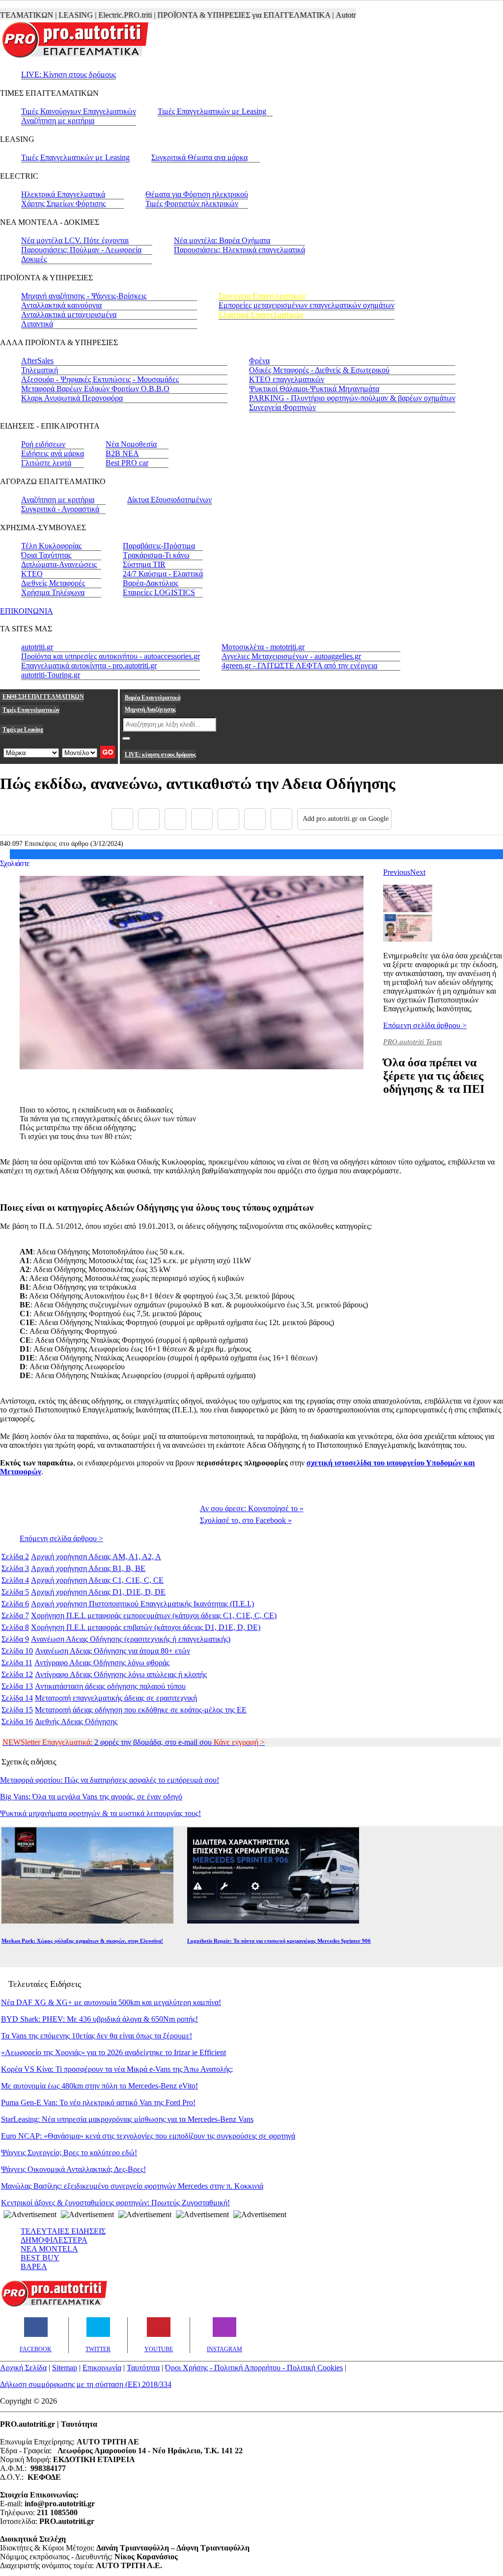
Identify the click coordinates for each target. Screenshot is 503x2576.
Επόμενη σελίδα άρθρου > (425, 1025)
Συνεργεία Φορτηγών (282, 407)
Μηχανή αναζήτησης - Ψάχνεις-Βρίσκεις (84, 296)
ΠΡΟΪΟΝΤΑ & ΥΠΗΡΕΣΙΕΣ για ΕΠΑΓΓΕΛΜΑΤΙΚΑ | (221, 15)
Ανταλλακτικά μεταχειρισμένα (69, 314)
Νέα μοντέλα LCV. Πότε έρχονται (75, 240)
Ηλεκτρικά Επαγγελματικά (63, 194)
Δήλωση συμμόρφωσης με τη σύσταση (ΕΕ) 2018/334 (86, 2384)
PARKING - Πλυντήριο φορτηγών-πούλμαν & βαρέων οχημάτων (352, 398)
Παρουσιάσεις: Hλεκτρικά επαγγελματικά (239, 250)
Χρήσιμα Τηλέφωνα (53, 592)
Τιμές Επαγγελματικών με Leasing (212, 111)
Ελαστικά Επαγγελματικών (261, 314)
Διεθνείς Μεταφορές (53, 583)
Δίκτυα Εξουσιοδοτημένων (169, 500)
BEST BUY (40, 2258)
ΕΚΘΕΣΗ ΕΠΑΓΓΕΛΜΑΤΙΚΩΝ (43, 697)
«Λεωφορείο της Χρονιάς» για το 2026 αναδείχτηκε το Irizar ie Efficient (113, 2052)
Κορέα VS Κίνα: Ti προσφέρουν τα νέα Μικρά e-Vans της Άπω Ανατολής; (117, 2069)
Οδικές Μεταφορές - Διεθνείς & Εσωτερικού (319, 370)
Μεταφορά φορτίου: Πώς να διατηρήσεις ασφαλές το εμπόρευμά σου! (110, 1780)
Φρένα (259, 361)
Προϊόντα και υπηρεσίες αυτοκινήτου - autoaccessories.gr (111, 656)
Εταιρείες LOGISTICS (159, 592)
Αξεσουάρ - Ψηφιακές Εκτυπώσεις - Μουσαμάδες (100, 379)
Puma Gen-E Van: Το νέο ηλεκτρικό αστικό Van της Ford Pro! (98, 2102)
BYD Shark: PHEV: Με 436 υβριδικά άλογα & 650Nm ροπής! (99, 2019)
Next (418, 872)
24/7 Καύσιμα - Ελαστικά (163, 574)
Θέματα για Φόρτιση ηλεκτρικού (197, 194)
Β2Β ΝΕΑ (122, 453)
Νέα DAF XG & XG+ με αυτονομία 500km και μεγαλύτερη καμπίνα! (111, 2002)
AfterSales (37, 361)
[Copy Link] (281, 819)
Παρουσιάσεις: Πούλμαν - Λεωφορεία (81, 250)
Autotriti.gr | (330, 15)
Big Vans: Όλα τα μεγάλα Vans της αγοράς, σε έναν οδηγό (91, 1797)
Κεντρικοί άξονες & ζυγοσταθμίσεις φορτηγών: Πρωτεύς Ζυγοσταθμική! (115, 2203)
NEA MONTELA (49, 2249)
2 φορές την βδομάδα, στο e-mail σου (134, 1742)
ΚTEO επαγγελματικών (287, 379)
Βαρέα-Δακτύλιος (151, 583)
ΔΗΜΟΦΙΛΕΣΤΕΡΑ (54, 2240)
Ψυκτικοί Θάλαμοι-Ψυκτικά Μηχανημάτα (314, 389)
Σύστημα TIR (144, 564)
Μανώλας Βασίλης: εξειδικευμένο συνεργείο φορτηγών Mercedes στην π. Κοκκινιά (132, 2186)
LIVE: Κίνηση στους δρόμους (69, 74)
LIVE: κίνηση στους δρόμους (160, 755)
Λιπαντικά (37, 324)
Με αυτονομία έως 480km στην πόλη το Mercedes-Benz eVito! (99, 2086)
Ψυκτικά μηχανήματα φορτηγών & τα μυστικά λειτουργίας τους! (100, 1813)
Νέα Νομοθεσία (131, 444)
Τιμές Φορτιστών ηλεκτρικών (192, 203)
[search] (126, 738)
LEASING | (53, 15)
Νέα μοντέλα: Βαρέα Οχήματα (222, 240)
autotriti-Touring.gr (51, 675)
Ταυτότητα (143, 2368)
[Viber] (202, 819)
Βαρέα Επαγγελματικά (153, 698)
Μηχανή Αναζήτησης (150, 709)
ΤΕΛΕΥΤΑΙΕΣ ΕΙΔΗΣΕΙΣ (63, 2231)
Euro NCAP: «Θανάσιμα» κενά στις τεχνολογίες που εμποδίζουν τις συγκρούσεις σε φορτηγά (148, 2136)
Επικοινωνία (102, 2368)
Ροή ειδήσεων (43, 444)
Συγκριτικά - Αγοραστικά (60, 509)
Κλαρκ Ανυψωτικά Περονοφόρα (72, 398)
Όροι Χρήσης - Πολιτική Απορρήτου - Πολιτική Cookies (254, 2368)
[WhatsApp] (228, 819)
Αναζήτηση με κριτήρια (58, 121)
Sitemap (65, 2368)
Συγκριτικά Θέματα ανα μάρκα (199, 157)
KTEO (32, 574)
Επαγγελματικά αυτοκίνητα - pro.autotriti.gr (89, 665)
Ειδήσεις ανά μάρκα (53, 453)
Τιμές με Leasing (23, 730)
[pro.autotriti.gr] (54, 2305)
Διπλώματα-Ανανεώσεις (59, 564)
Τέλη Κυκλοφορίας (51, 546)
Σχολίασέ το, (246, 1520)
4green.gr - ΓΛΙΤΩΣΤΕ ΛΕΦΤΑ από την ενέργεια (299, 665)
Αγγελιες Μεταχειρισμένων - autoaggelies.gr (291, 656)
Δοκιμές (34, 259)
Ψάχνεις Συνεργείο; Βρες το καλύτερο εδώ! (69, 2153)
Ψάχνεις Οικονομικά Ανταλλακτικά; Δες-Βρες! (73, 2169)
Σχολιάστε (15, 863)
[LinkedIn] (255, 819)
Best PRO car (127, 463)
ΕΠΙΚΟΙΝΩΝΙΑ (27, 611)
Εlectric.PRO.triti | (103, 15)
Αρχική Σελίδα (23, 2368)
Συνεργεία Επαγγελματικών (262, 296)
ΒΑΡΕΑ (34, 2266)
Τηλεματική (40, 370)
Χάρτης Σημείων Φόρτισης (63, 203)
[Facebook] (122, 819)
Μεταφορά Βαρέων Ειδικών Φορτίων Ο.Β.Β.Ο (95, 389)
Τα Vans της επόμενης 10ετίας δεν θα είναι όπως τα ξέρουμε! (97, 2036)
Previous (397, 872)
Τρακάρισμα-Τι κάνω (156, 555)
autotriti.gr (37, 647)
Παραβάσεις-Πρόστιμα (159, 546)
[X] (149, 819)
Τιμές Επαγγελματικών (31, 710)
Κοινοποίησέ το (252, 1508)
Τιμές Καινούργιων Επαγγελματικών (79, 111)
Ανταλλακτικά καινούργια (61, 305)
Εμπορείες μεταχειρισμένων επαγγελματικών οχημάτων (307, 305)
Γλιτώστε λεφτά (46, 463)
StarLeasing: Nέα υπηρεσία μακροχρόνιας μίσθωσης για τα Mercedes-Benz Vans (127, 2119)
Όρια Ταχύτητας (46, 555)
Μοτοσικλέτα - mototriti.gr (263, 647)
